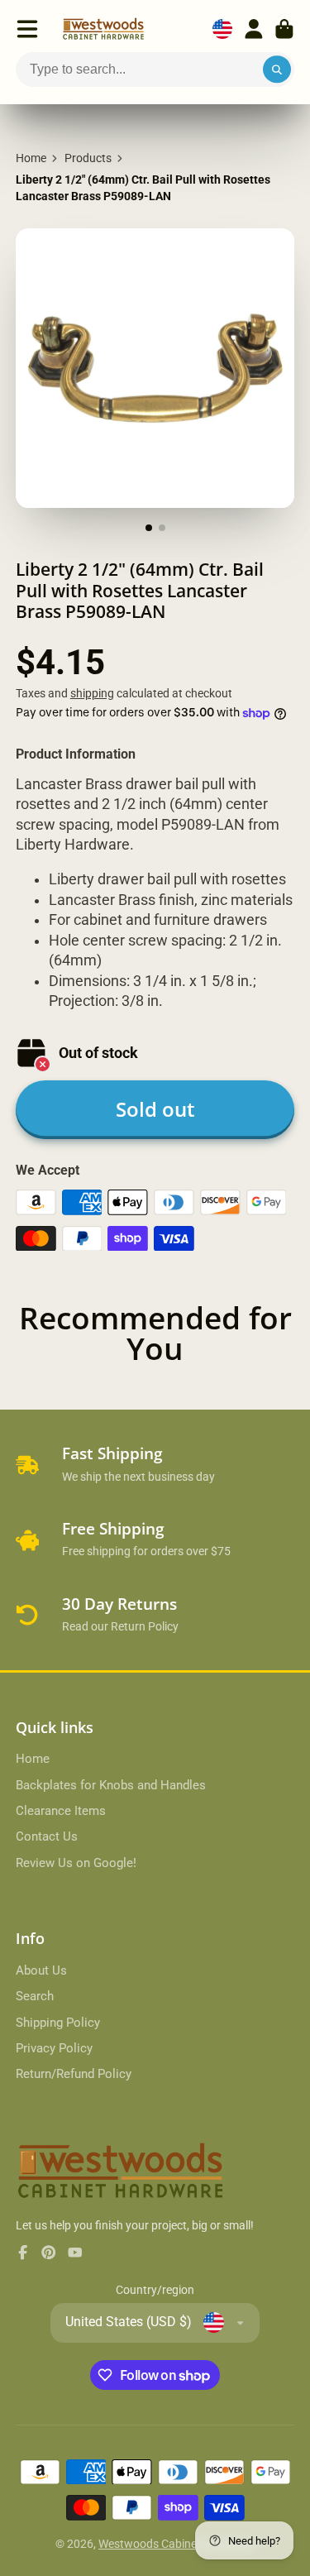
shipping (92, 693)
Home (31, 158)
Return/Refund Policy (74, 2074)
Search (35, 1996)
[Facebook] (23, 2253)
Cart (284, 29)
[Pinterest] (49, 2253)
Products (88, 158)
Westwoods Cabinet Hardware (176, 2544)
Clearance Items (61, 1811)
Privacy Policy (54, 2048)
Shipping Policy (58, 2023)
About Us (41, 1970)
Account (254, 29)
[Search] (277, 69)
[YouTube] (75, 2253)
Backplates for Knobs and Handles (111, 1785)
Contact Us (47, 1836)
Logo (103, 29)
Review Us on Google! (76, 1863)
